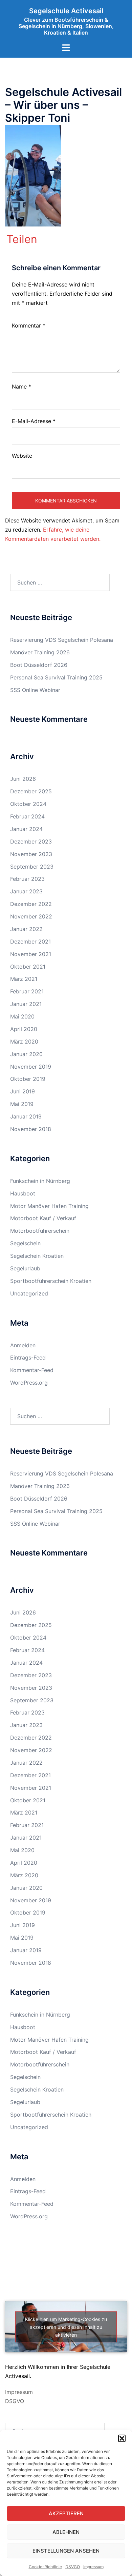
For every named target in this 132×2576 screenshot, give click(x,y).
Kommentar (29, 325)
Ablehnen (66, 2532)
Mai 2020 (22, 1016)
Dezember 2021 (30, 942)
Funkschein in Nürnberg (40, 1181)
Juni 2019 (23, 1091)
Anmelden (23, 1345)
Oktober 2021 (28, 967)
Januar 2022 (26, 929)
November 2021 (31, 954)
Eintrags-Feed (28, 1358)
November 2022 (31, 916)
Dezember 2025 (31, 791)
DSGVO (15, 2401)
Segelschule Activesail (66, 11)
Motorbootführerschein (40, 1231)
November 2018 (31, 1129)
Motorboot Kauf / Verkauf (43, 1218)
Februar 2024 (27, 816)
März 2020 (24, 1042)
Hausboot (23, 1193)
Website (22, 456)
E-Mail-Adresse (34, 421)
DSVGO (73, 2567)
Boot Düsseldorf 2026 (39, 665)
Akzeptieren (66, 2513)
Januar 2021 (26, 1004)
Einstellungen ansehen (66, 2551)
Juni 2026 (23, 779)
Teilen (22, 239)
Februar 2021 (27, 991)
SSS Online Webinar (35, 690)
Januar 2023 (26, 891)
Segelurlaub (25, 1268)
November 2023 (31, 854)
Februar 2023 (27, 879)
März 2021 (24, 979)
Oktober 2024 (28, 804)
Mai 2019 (22, 1104)
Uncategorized (29, 1293)
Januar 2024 (26, 829)
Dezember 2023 (31, 841)
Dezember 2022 (31, 904)
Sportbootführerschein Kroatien (51, 1281)
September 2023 (32, 867)
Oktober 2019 (28, 1079)
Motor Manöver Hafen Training (49, 1206)
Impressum (93, 2567)
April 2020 (24, 1029)
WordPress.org (29, 1383)
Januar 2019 (26, 1116)
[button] (122, 2438)
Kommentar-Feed (32, 1370)
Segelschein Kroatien (37, 1256)
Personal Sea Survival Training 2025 (56, 677)
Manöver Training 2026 (40, 652)
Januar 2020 (26, 1054)
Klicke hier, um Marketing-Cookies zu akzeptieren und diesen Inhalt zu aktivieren (66, 2327)
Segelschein (25, 1243)
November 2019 (31, 1067)
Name (21, 387)
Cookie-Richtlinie (45, 2567)
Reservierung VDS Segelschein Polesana (62, 640)
